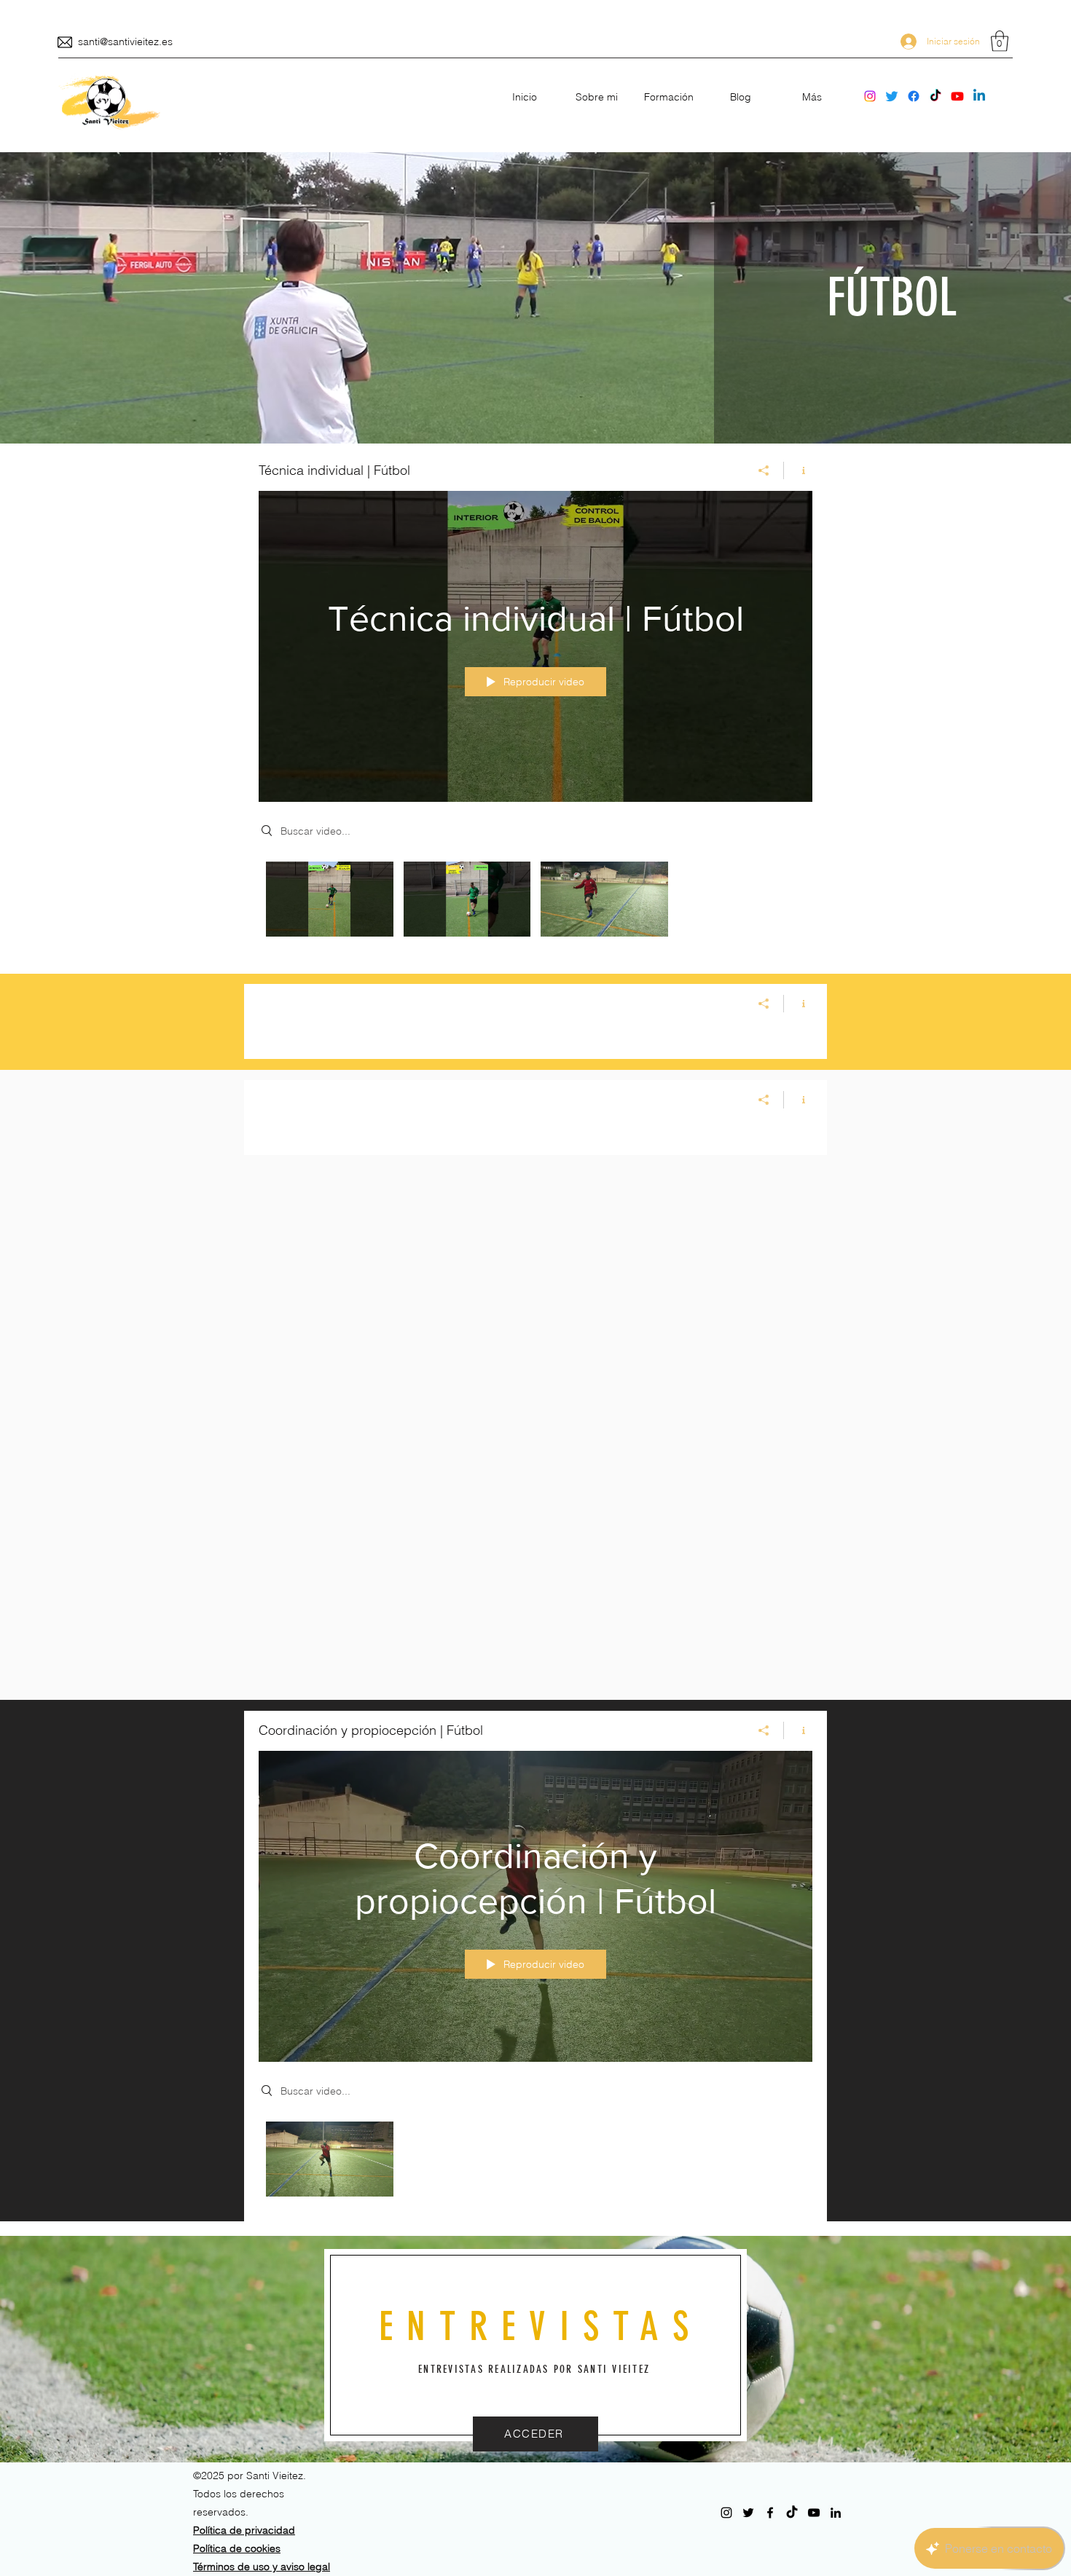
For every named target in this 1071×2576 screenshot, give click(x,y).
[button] (1000, 41)
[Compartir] (764, 470)
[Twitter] (892, 96)
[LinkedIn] (979, 96)
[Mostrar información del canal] (798, 470)
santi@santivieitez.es (125, 42)
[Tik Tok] (935, 96)
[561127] (65, 42)
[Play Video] (330, 899)
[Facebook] (914, 96)
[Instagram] (870, 96)
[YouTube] (957, 96)
